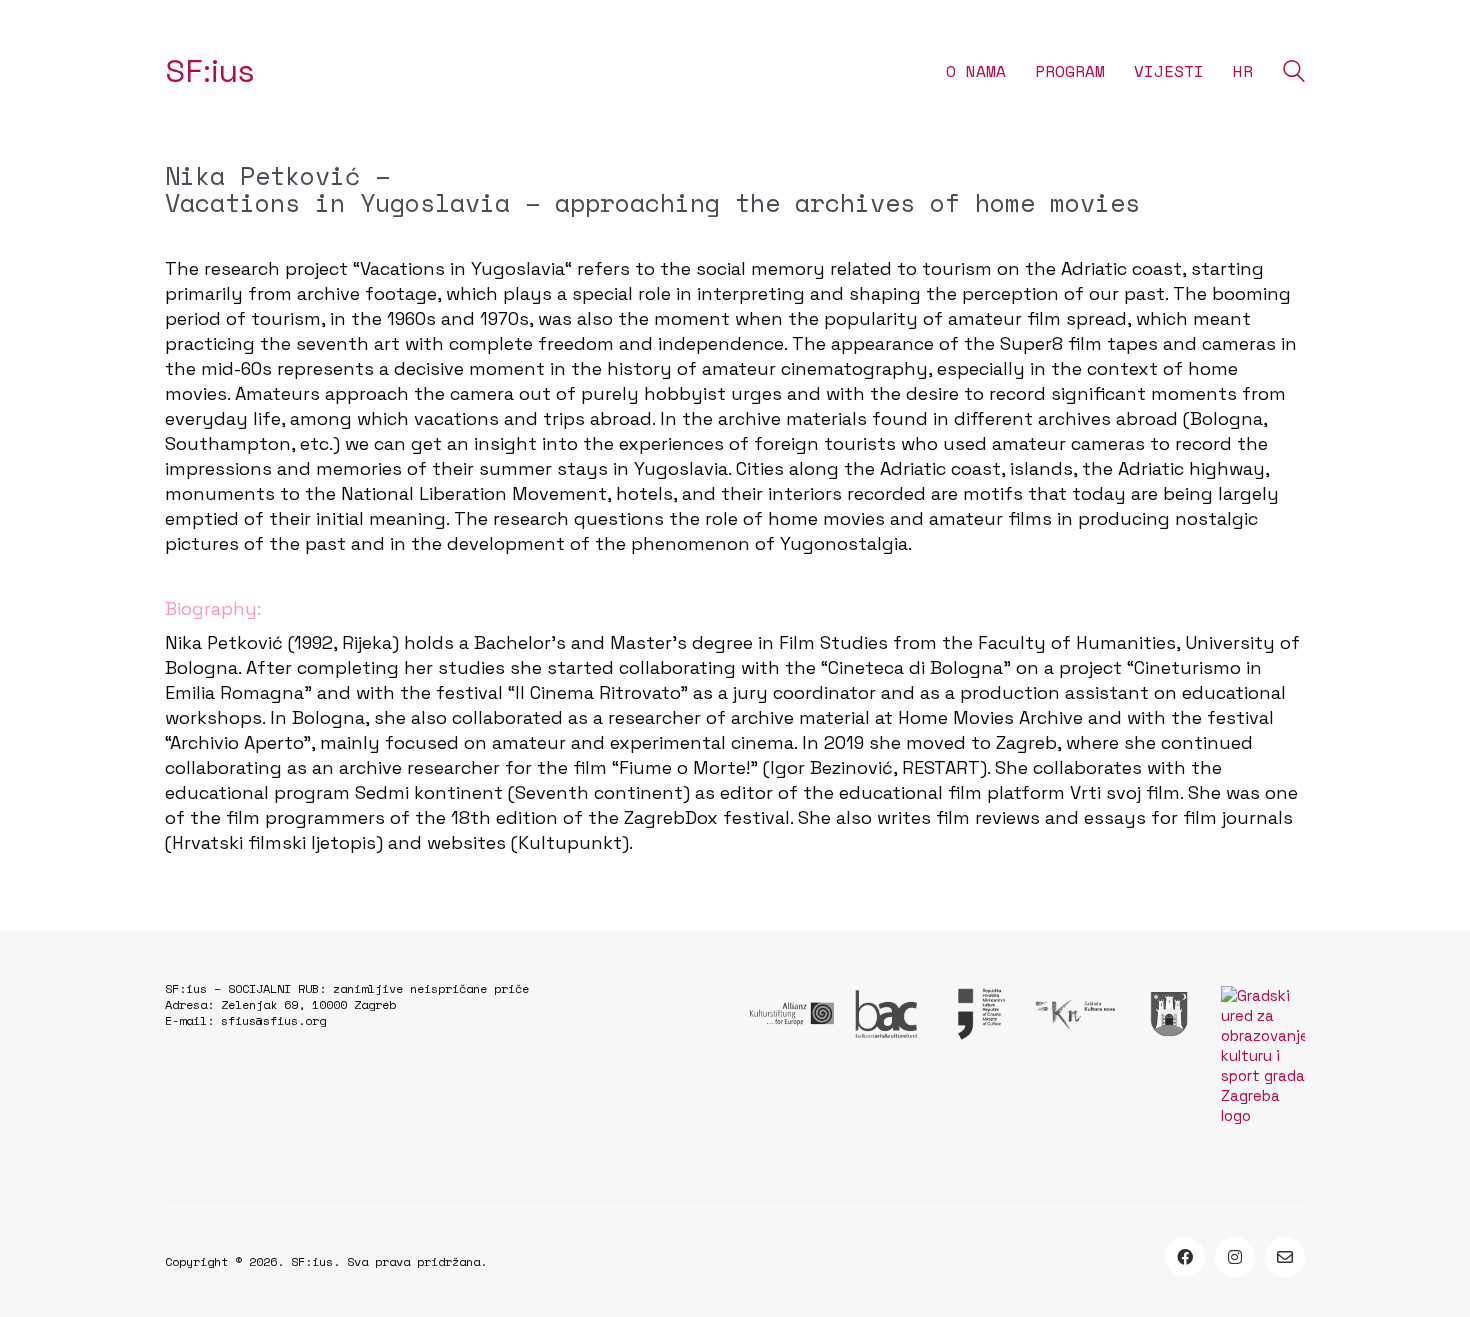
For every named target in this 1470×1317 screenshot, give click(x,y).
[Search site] (1294, 73)
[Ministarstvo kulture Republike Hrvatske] (980, 1014)
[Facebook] (1185, 1257)
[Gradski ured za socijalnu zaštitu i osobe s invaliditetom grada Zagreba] (1169, 1014)
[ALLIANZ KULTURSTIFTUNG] (792, 1014)
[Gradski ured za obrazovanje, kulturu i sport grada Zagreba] (1263, 1056)
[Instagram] (1235, 1257)
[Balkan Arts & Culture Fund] (886, 1014)
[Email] (1285, 1257)
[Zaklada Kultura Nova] (1074, 1014)
